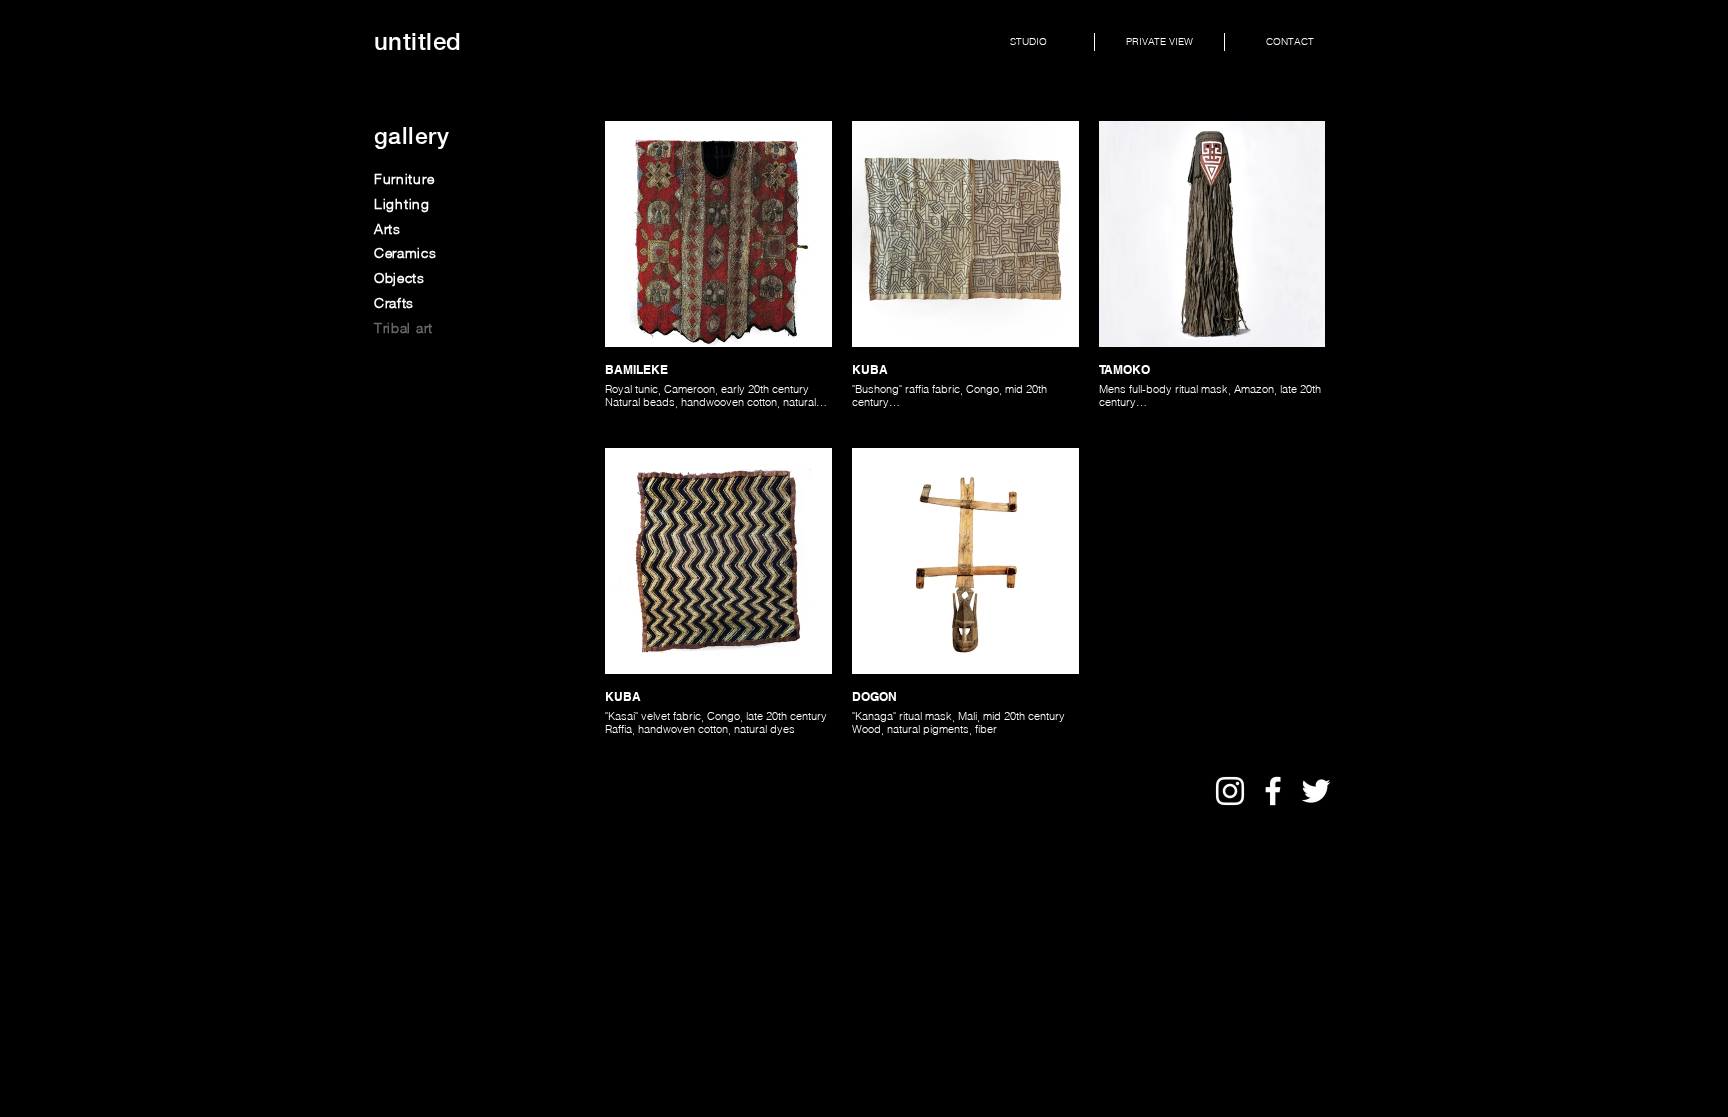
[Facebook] (1273, 791)
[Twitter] (1316, 791)
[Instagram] (1230, 791)
